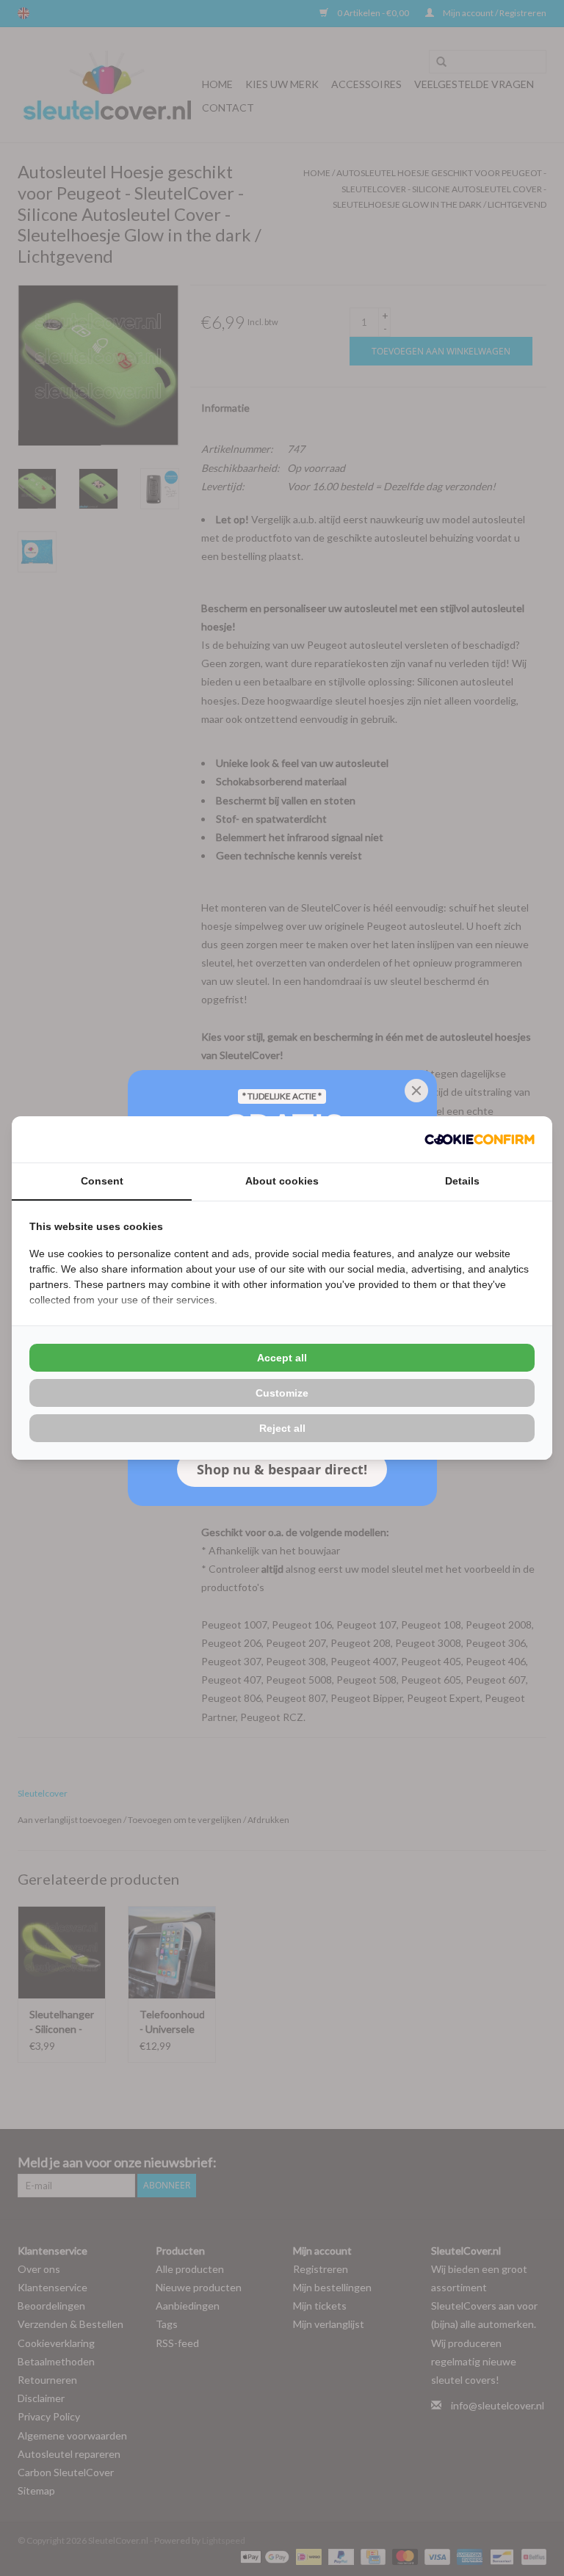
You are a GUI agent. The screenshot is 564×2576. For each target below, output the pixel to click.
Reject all (282, 1428)
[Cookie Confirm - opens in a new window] (480, 1139)
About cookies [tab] (282, 1181)
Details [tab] (462, 1181)
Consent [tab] (102, 1181)
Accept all (282, 1358)
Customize (282, 1393)
